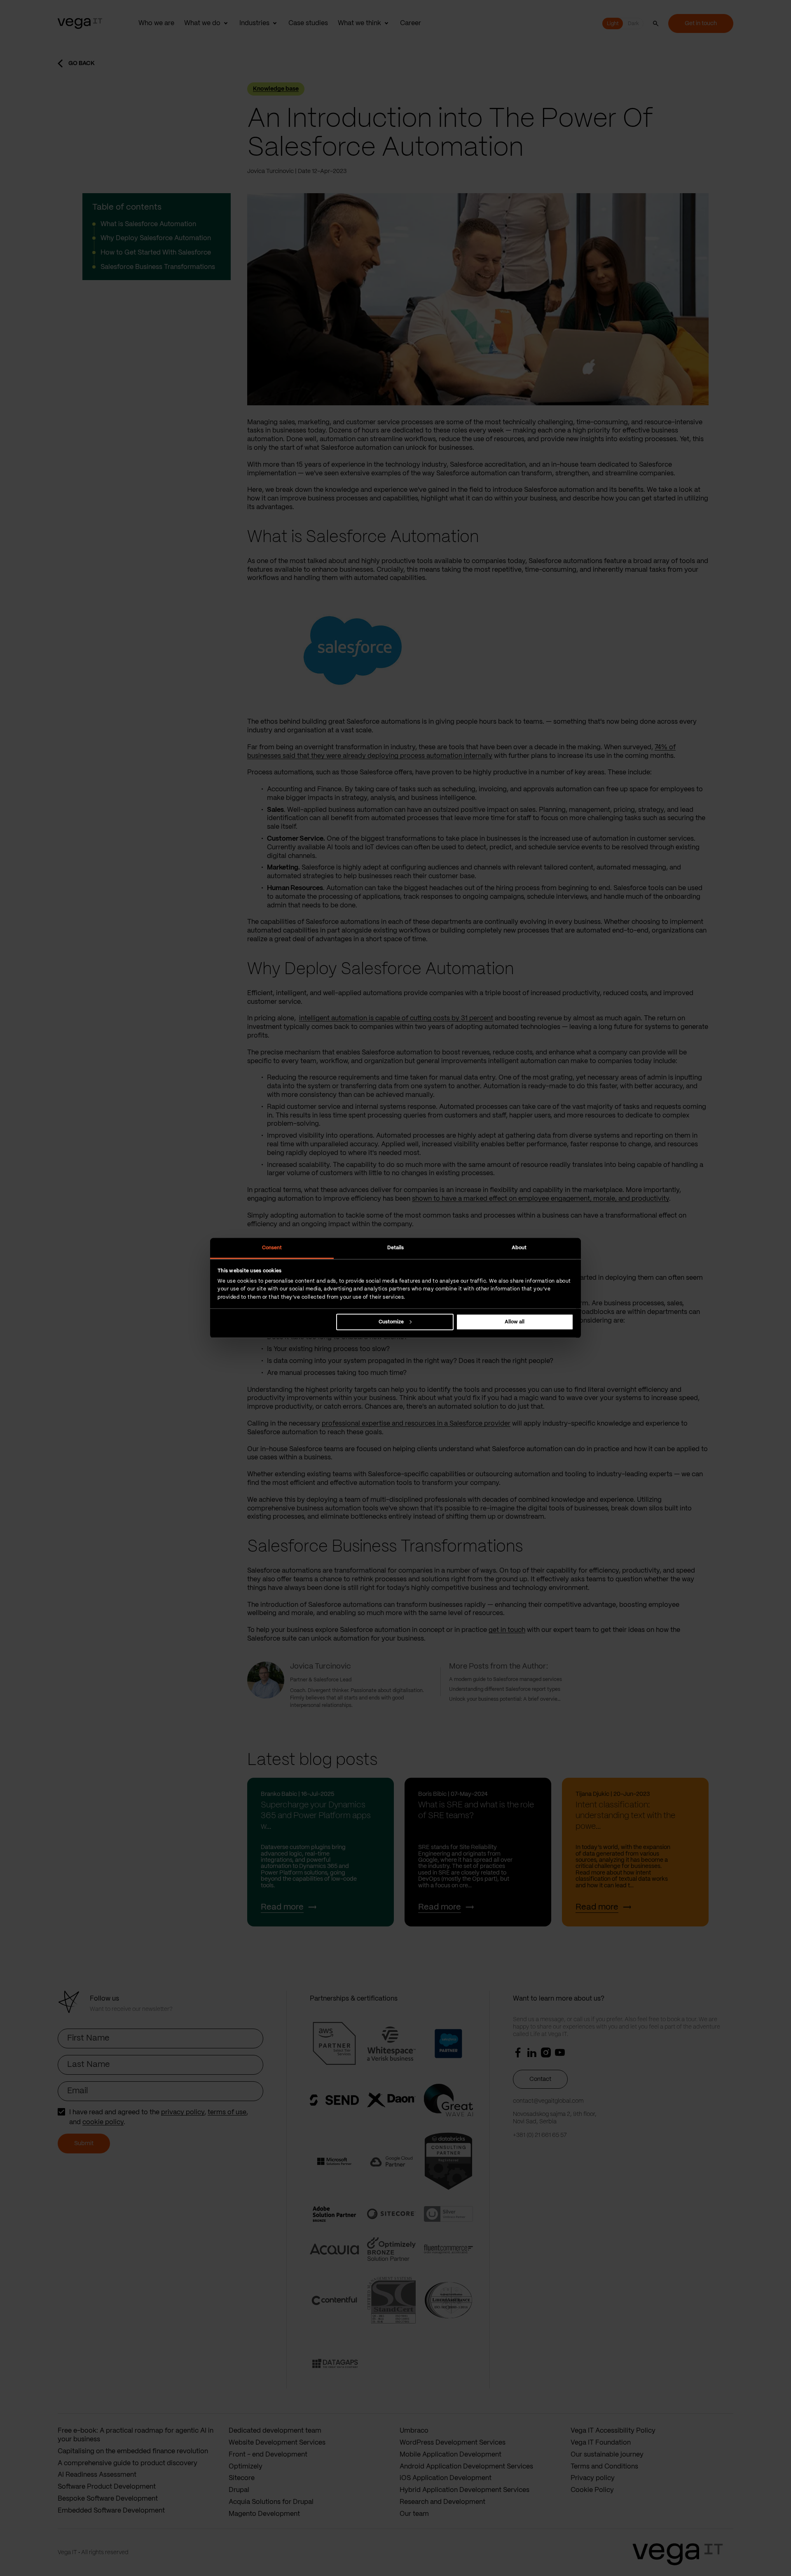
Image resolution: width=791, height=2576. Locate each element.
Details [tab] (396, 1248)
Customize (391, 1322)
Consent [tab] (272, 1248)
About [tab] (519, 1248)
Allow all (515, 1322)
